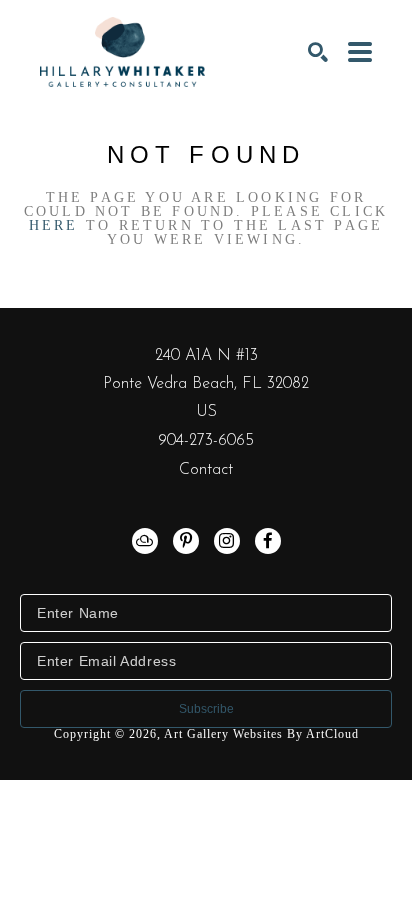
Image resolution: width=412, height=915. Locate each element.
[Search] (318, 52)
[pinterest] (186, 541)
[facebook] (268, 541)
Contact (206, 470)
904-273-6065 (206, 441)
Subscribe (206, 709)
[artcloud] (145, 541)
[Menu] (360, 52)
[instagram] (227, 541)
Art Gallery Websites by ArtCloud (261, 734)
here (54, 225)
